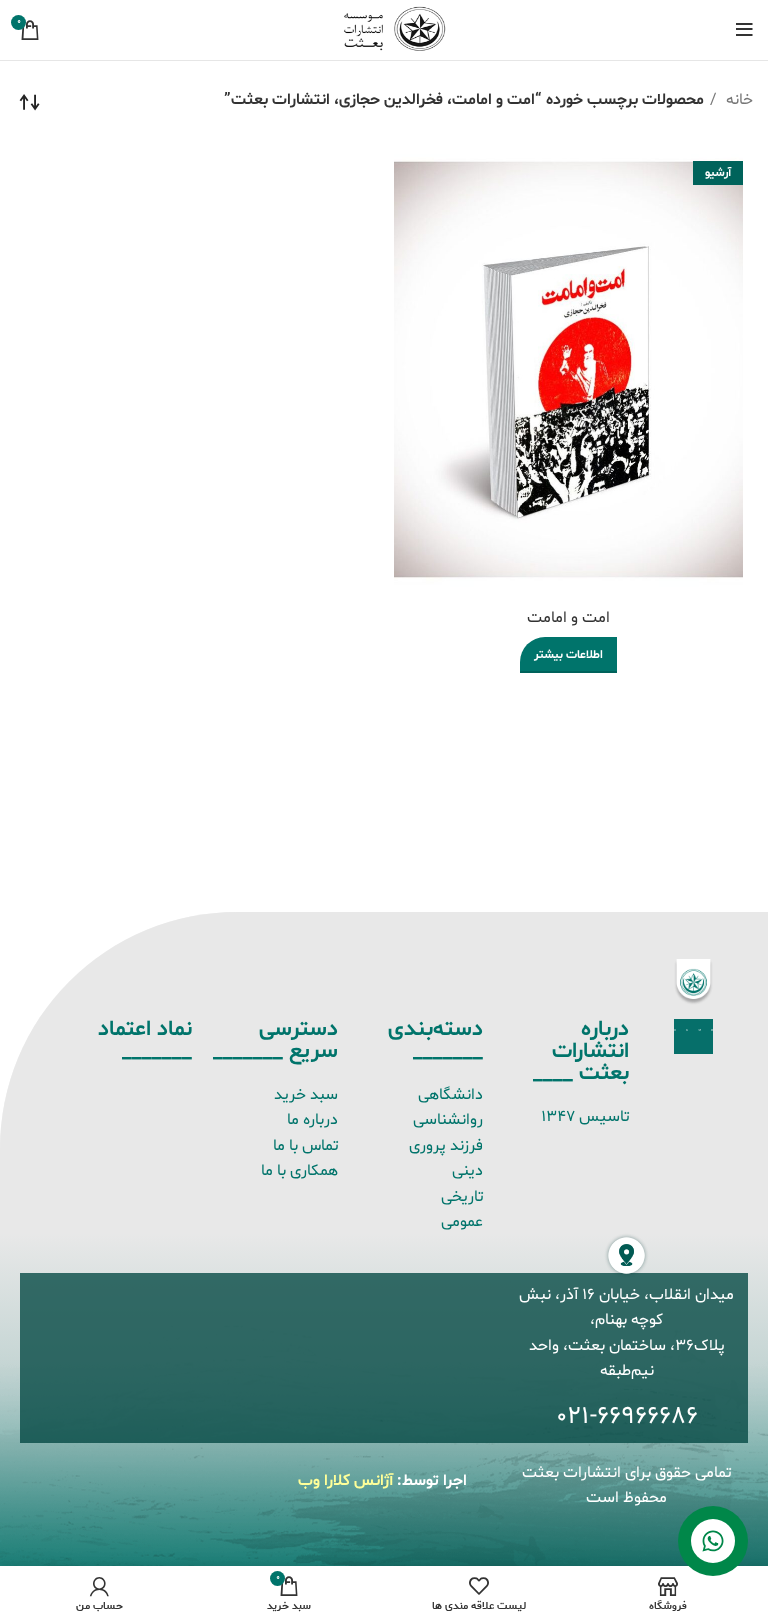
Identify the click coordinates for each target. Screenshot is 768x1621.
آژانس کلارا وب (345, 1481)
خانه (737, 100)
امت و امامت (568, 618)
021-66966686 (627, 1417)
